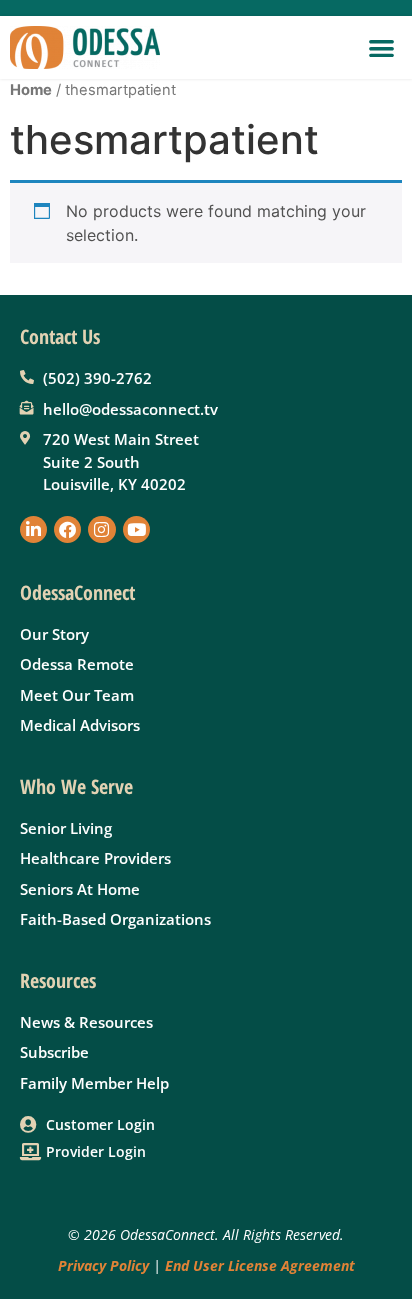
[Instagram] (101, 529)
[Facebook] (67, 529)
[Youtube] (136, 529)
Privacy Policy (103, 1265)
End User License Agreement (260, 1265)
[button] (382, 47)
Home (31, 90)
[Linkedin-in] (33, 529)
